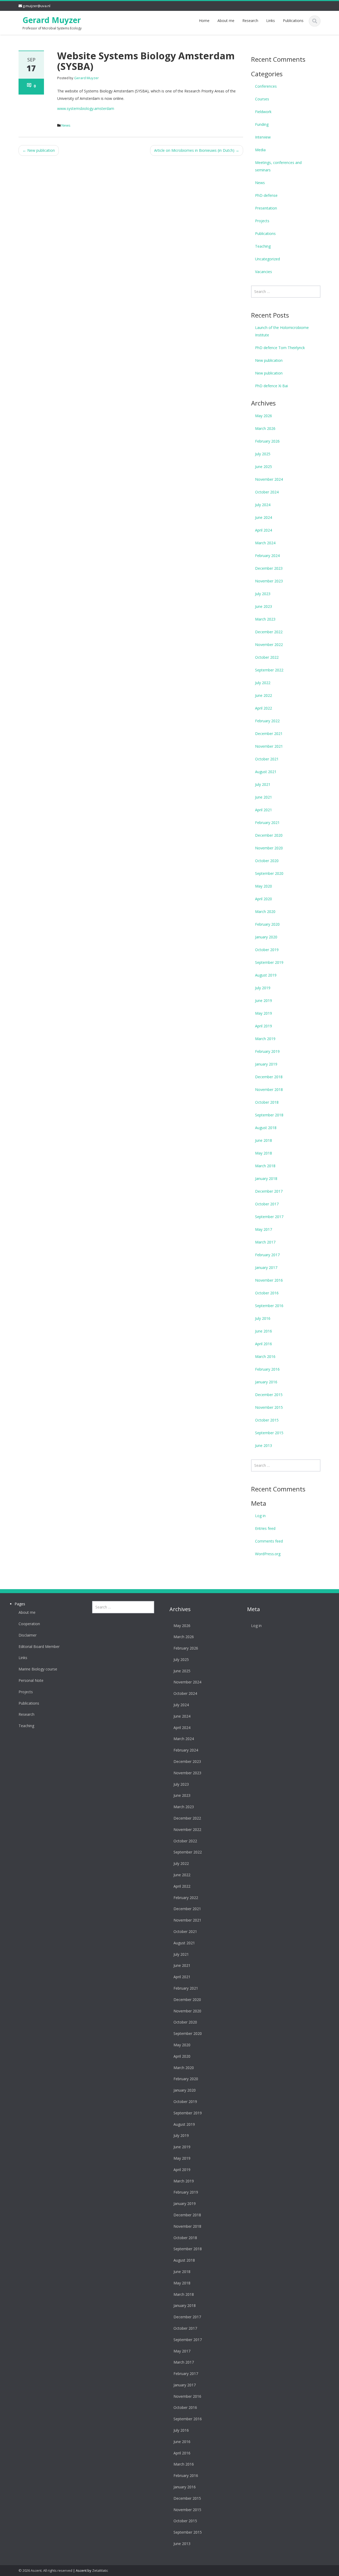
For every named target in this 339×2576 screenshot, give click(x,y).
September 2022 (269, 670)
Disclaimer (28, 1635)
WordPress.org (268, 1554)
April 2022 (264, 708)
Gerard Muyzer (52, 20)
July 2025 (263, 454)
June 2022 (264, 695)
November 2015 (269, 1407)
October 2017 (267, 1204)
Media (260, 150)
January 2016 (266, 1382)
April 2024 (264, 530)
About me (226, 21)
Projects (262, 221)
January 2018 (266, 1178)
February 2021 (267, 823)
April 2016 (264, 1344)
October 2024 (267, 492)
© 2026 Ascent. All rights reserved (45, 2570)
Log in (260, 1516)
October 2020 (267, 861)
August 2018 (266, 1128)
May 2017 (264, 1229)
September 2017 (269, 1217)
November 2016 (269, 1280)
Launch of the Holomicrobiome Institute (282, 331)
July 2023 (263, 594)
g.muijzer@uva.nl (37, 6)
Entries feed (265, 1528)
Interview (263, 137)
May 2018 (264, 1153)
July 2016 (263, 1318)
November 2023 (269, 581)
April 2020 (264, 899)
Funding (262, 124)
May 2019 (264, 1013)
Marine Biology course (38, 1669)
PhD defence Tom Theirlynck (280, 348)
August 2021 (266, 772)
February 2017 (267, 1255)
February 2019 (267, 1051)
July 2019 (263, 988)
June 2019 (264, 1000)
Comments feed (269, 1541)
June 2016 (264, 1331)
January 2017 (266, 1267)
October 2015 (267, 1420)
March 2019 (265, 1039)
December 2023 (269, 568)
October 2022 (267, 657)
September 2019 (269, 962)
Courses (262, 99)
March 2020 (265, 912)
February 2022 (267, 721)
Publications (293, 21)
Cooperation (29, 1624)
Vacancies (264, 272)
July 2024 (263, 505)
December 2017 (269, 1191)
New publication (39, 150)
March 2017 (265, 1242)
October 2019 (267, 950)
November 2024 (269, 479)
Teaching (263, 246)
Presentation (266, 208)
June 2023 (264, 606)
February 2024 (267, 556)
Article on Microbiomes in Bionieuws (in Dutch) (197, 150)
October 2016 (267, 1293)
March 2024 (265, 543)
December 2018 (269, 1077)
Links (271, 21)
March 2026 (265, 428)
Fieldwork (263, 112)
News (66, 125)
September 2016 (269, 1306)
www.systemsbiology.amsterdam (86, 108)
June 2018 (264, 1140)
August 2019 (266, 975)
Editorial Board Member (39, 1647)
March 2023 (265, 619)
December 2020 (269, 835)
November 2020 (269, 848)
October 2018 (267, 1102)
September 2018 (269, 1115)
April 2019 (264, 1026)
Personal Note (31, 1681)
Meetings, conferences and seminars (278, 166)
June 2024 (264, 517)
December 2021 (269, 734)
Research (250, 21)
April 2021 (264, 810)
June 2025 (264, 467)
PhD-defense (266, 195)
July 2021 (263, 784)
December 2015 (269, 1395)
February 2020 (267, 924)
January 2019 (266, 1064)
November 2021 (269, 746)
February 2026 (267, 441)
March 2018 (265, 1166)
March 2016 (265, 1356)
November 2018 (269, 1089)
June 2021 (264, 797)
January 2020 (266, 937)
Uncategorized (267, 259)
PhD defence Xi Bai (271, 386)
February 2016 (267, 1369)
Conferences (266, 86)
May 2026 (264, 416)
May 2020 (264, 886)
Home (204, 21)
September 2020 (269, 873)
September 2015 (269, 1433)
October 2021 (267, 759)
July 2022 (263, 683)
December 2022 (269, 632)
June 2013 (264, 1445)
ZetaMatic (100, 2570)
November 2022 (269, 645)
